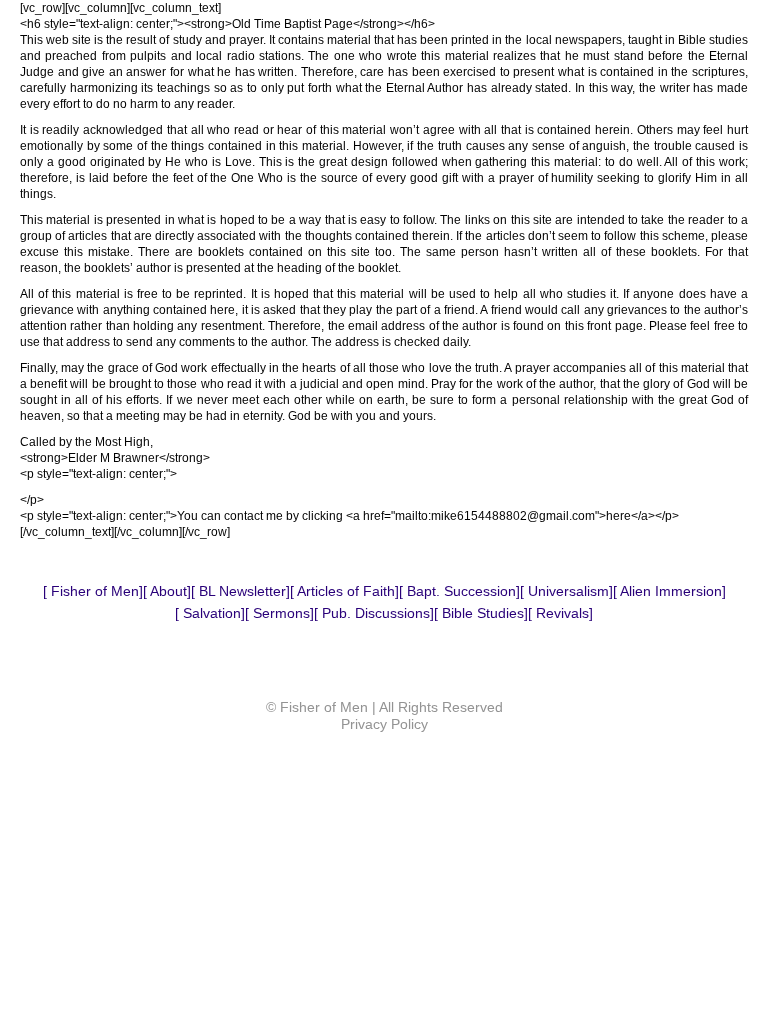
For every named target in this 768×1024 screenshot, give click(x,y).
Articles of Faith (344, 591)
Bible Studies (481, 613)
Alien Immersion (669, 591)
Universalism (566, 591)
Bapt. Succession (459, 591)
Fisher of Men (93, 591)
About (167, 591)
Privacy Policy (384, 724)
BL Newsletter (240, 591)
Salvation (210, 613)
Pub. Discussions (374, 613)
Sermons (279, 613)
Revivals (560, 613)
